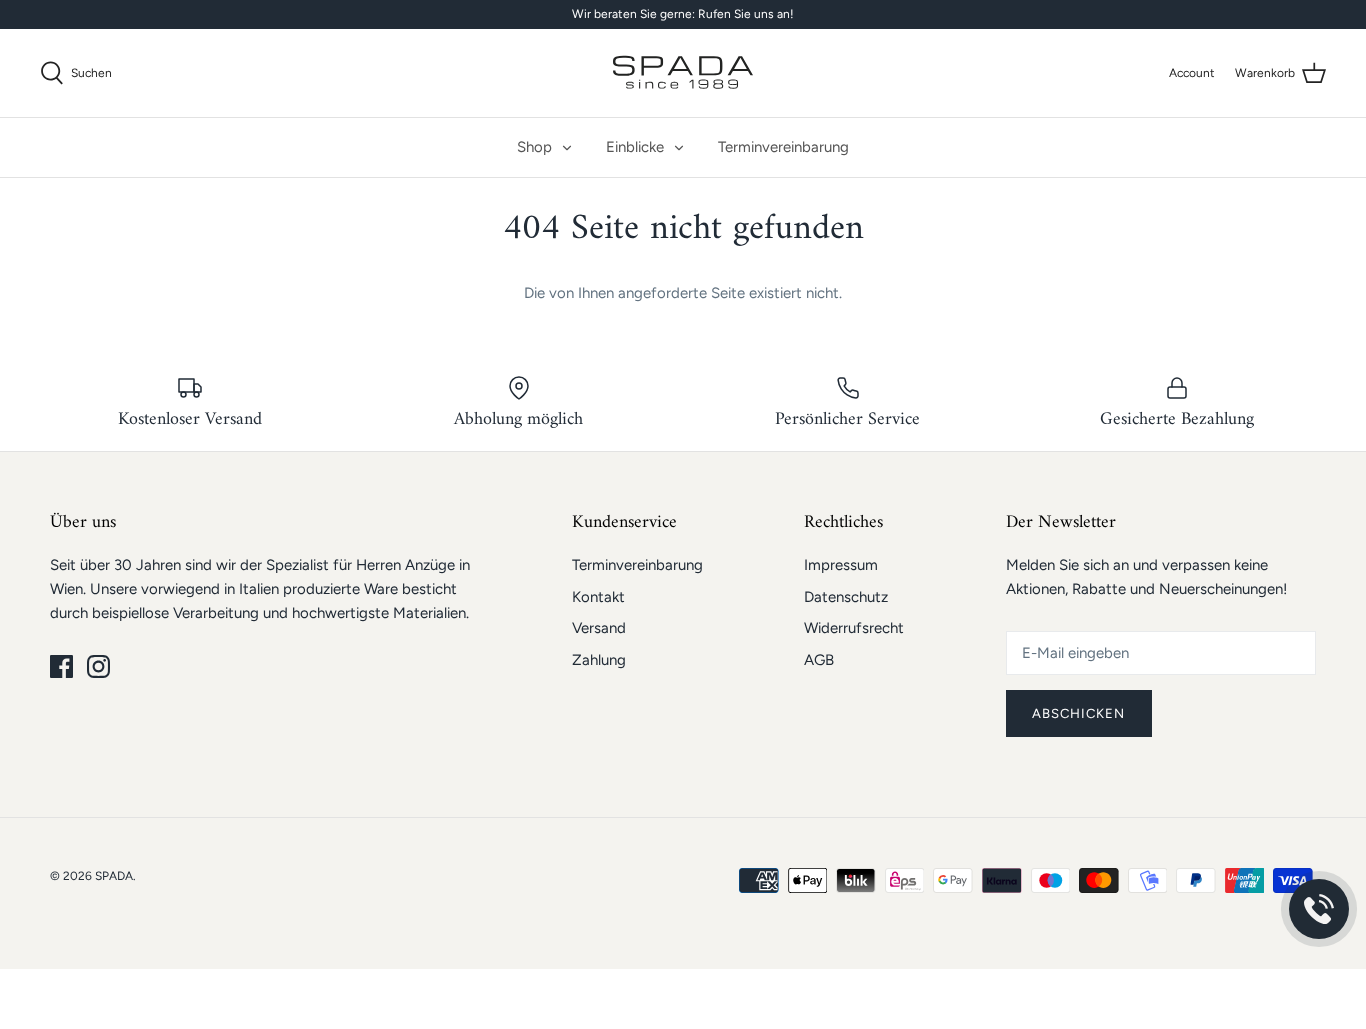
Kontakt (598, 597)
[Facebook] (61, 666)
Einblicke (635, 147)
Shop (534, 147)
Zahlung (599, 660)
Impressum (841, 565)
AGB (819, 660)
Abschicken (1079, 713)
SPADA (114, 876)
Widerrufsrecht (854, 628)
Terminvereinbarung (783, 147)
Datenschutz (846, 597)
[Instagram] (98, 666)
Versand (599, 628)
